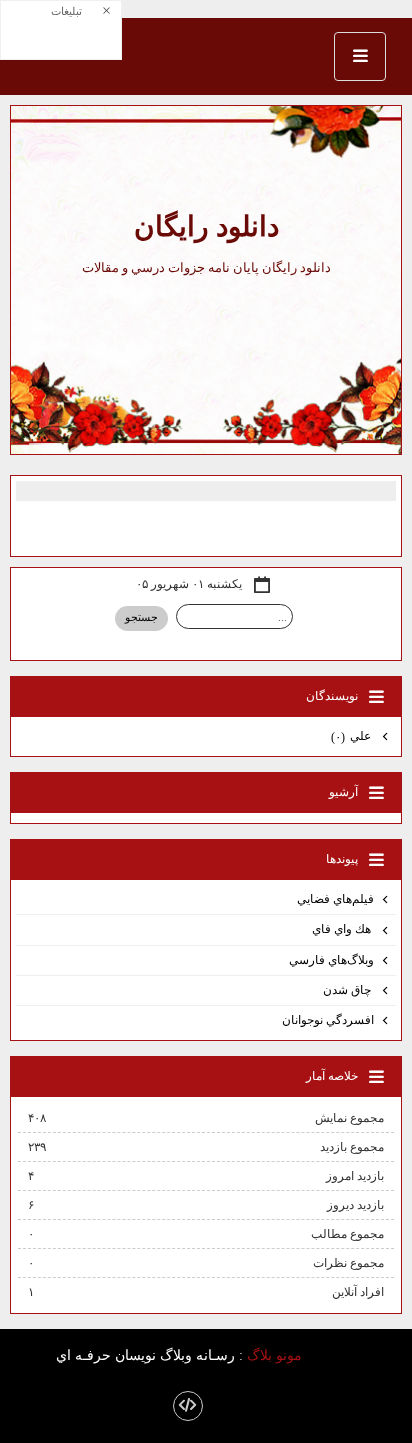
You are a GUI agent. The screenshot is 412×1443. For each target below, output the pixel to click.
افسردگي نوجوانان (328, 1020)
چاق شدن (348, 990)
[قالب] (188, 1406)
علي (352, 736)
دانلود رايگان (206, 226)
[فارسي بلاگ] (336, 1356)
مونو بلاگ (274, 1355)
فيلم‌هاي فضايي (335, 899)
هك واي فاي (343, 929)
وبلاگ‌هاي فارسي (331, 960)
